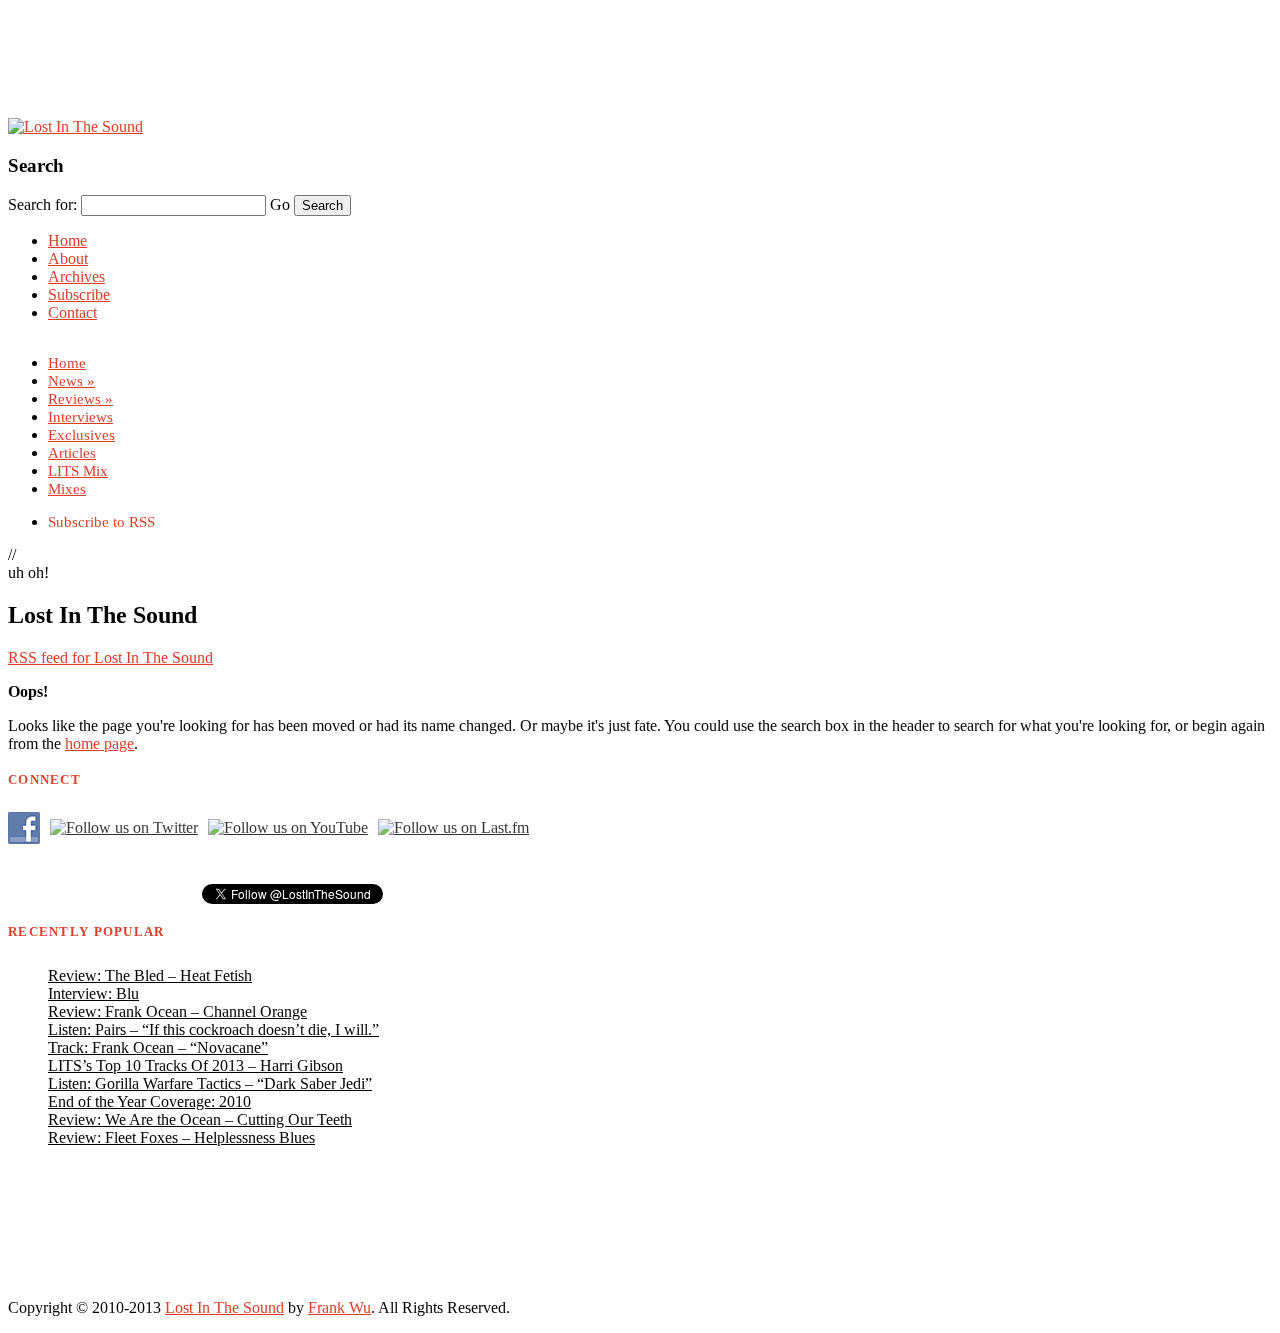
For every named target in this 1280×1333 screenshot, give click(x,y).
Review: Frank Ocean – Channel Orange (177, 1011)
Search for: (42, 204)
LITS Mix (78, 470)
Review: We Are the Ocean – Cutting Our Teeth (200, 1119)
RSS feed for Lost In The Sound (110, 657)
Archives (76, 276)
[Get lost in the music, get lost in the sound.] (75, 126)
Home (67, 240)
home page (99, 743)
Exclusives (81, 434)
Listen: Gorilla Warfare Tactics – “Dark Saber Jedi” (210, 1083)
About (68, 258)
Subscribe (79, 294)
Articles (72, 452)
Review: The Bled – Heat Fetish (150, 975)
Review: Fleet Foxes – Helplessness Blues (181, 1137)
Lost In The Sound (224, 1307)
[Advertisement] (640, 73)
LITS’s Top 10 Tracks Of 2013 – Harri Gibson (195, 1065)
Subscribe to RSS (101, 521)
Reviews (80, 398)
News (71, 380)
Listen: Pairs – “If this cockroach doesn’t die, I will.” (213, 1029)
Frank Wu (339, 1307)
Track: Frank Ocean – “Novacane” (158, 1047)
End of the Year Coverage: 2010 (149, 1101)
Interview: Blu (93, 993)
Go (280, 204)
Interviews (80, 416)
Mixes (67, 488)
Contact (72, 312)
